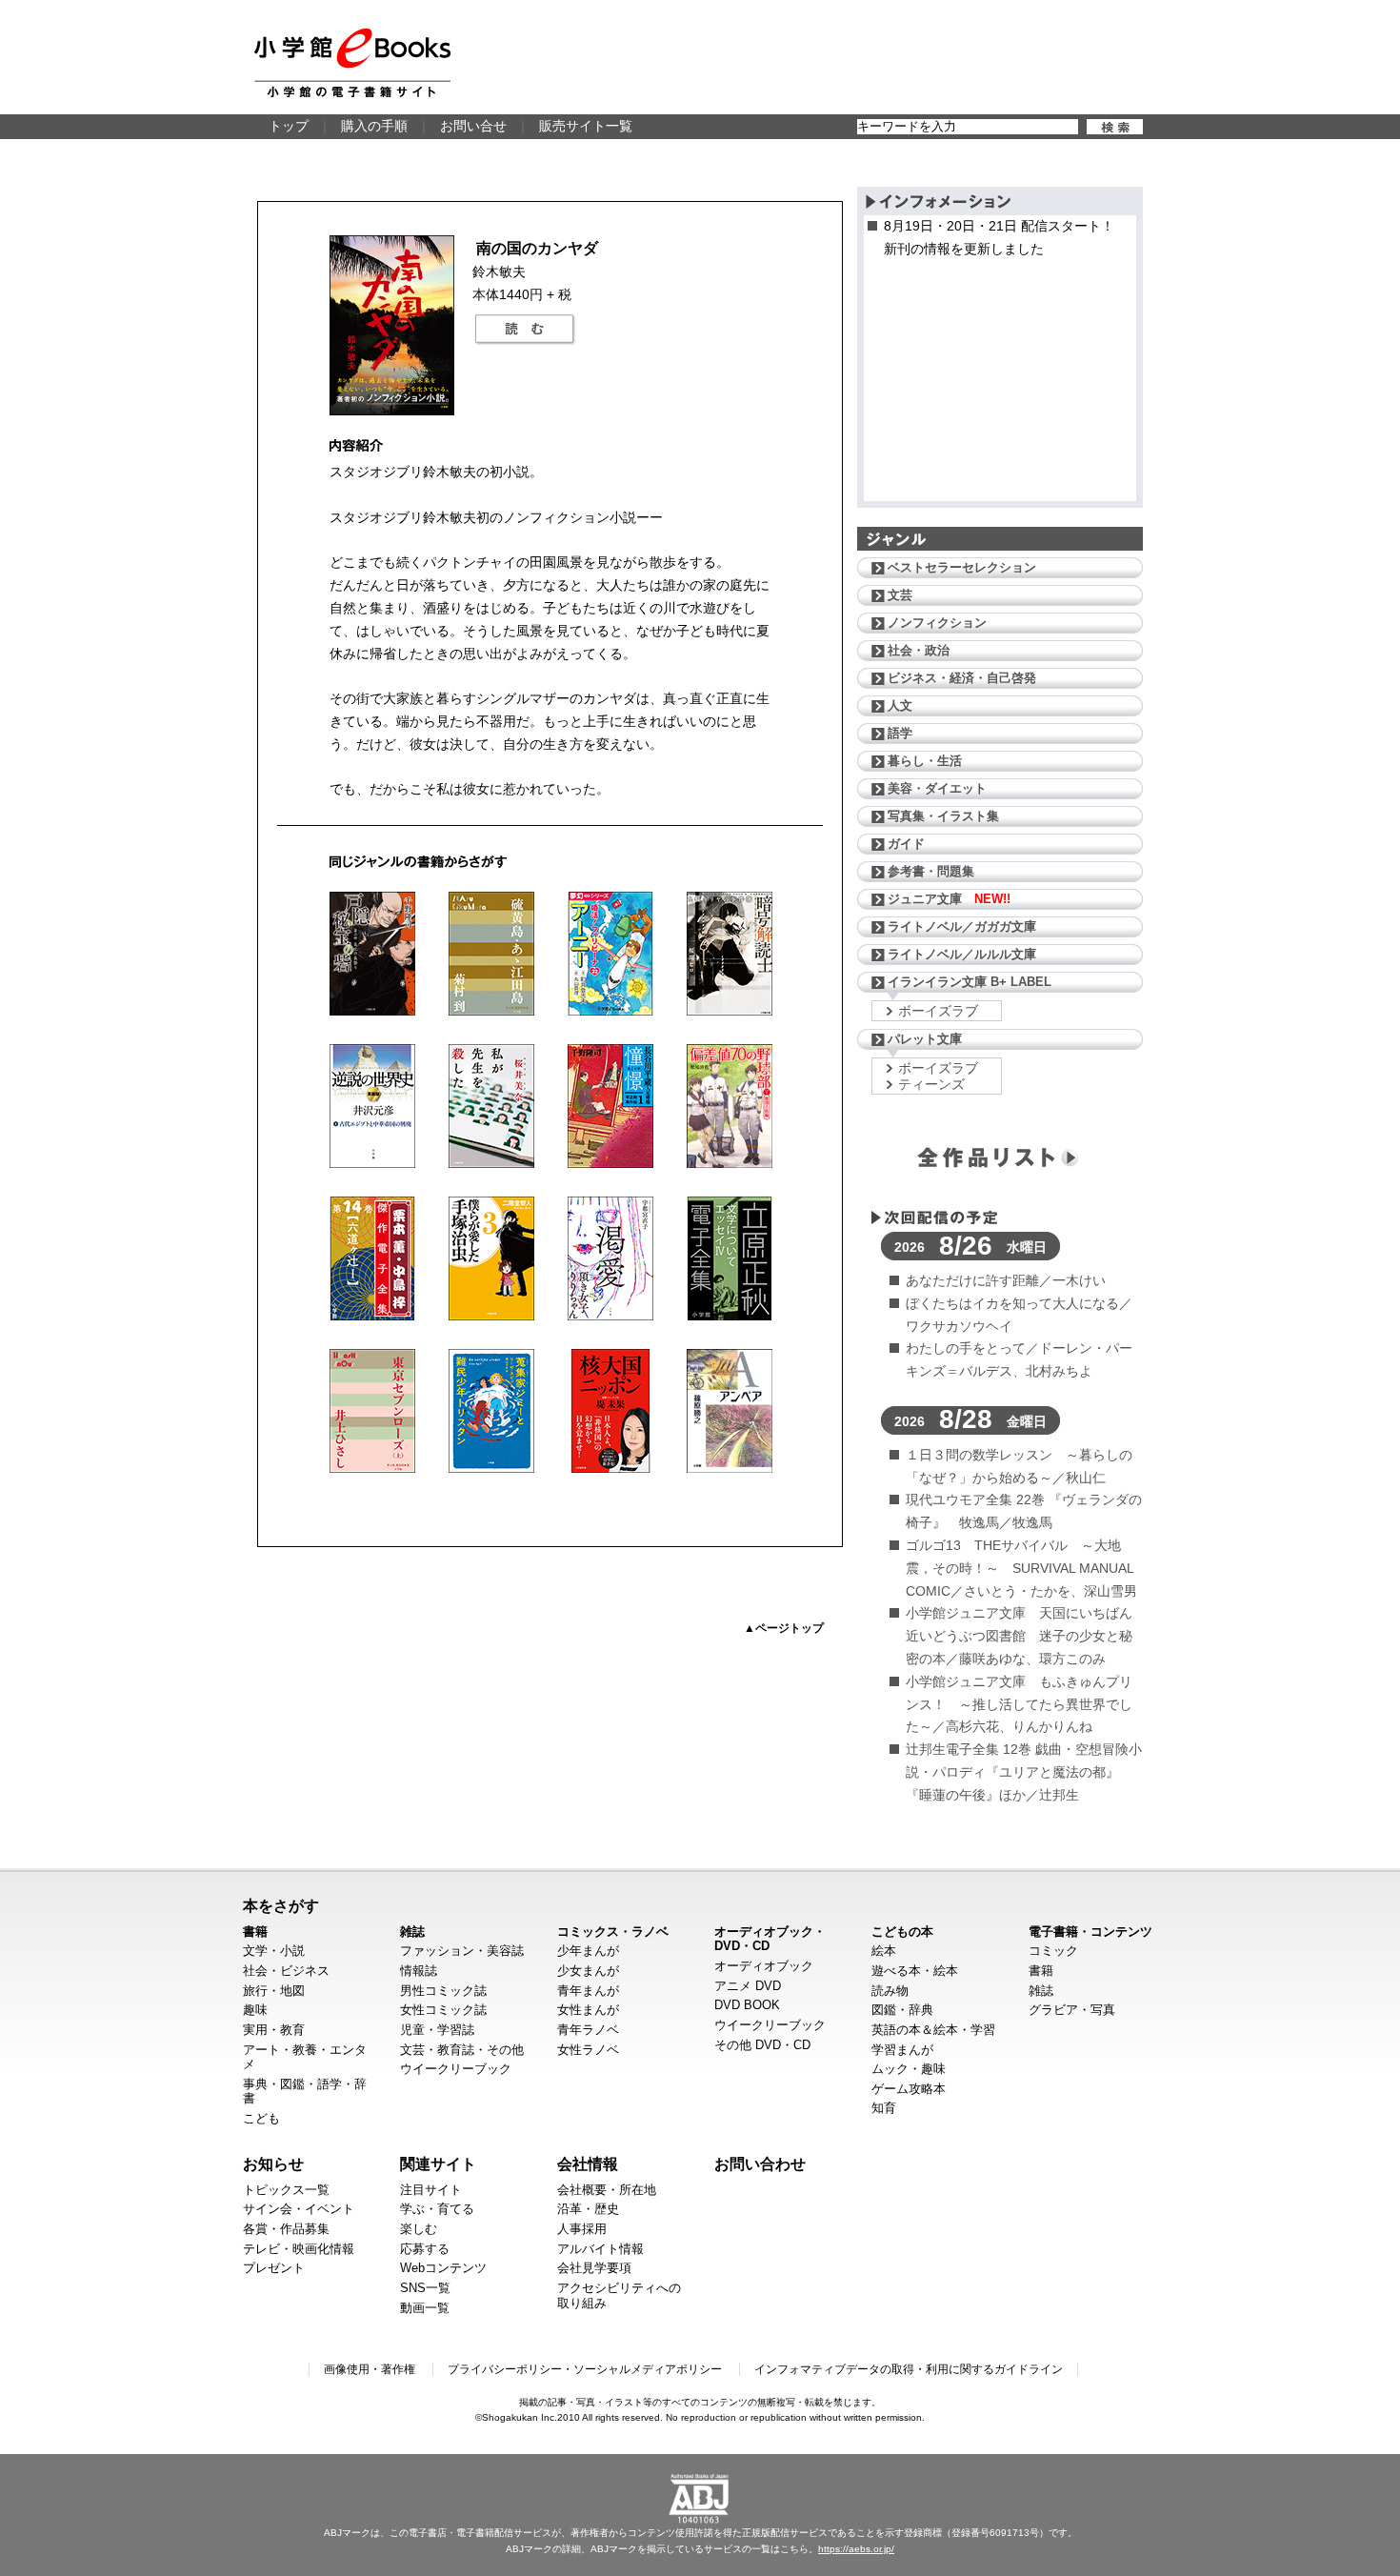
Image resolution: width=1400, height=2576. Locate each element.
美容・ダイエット (937, 788)
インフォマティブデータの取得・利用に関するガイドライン (909, 2369)
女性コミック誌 (443, 2010)
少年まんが (588, 1951)
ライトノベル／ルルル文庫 (962, 954)
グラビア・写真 (1072, 2010)
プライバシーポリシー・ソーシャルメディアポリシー (585, 2369)
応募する (425, 2249)
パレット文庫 (925, 1039)
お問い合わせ (760, 2163)
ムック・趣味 (909, 2069)
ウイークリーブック (456, 2069)
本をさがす (281, 1905)
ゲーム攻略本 (909, 2089)
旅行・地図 (274, 1991)
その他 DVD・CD (762, 2045)
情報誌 (419, 1971)
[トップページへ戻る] (352, 63)
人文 (900, 705)
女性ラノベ (588, 2050)
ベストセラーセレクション (962, 567)
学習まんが (902, 2050)
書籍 (255, 1932)
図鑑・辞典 (902, 2010)
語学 (900, 733)
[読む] (525, 330)
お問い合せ (473, 126)
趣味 (255, 2010)
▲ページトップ (784, 1628)
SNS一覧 (425, 2288)
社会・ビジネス (286, 1971)
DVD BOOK (747, 2005)
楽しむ (419, 2229)
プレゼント (274, 2268)
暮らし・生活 (925, 761)
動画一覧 (425, 2308)
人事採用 (582, 2229)
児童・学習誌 (437, 2030)
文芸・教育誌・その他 (462, 2050)
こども (261, 2118)
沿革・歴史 (588, 2209)
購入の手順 (374, 126)
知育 (884, 2108)
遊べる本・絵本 (915, 1971)
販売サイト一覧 (586, 126)
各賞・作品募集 (286, 2229)
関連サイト (438, 2163)
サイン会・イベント (299, 2209)
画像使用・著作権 (370, 2369)
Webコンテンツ (443, 2268)
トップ (289, 126)
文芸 (900, 595)
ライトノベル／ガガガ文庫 (962, 926)
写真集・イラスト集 (943, 816)
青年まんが (588, 1991)
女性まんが (588, 2010)
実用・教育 (274, 2030)
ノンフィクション (937, 623)
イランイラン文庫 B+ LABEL (970, 982)
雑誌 (412, 1932)
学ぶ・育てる (437, 2209)
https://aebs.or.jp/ (856, 2549)
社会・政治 (919, 650)
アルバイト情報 (600, 2249)
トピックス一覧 (286, 2190)
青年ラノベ (588, 2030)
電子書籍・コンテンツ (1090, 1932)
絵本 (884, 1951)
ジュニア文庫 (949, 899)
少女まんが (588, 1971)
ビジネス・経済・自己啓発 (962, 678)
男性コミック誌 (443, 1991)
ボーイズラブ (938, 1011)
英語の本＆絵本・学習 (933, 2030)
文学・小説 (274, 1951)
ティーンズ (931, 1084)
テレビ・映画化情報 (299, 2249)
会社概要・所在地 (607, 2190)
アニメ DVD (748, 1986)
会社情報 (588, 2163)
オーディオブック (764, 1966)
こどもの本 (902, 1932)
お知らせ (273, 2163)
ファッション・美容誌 (462, 1951)
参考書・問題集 (931, 871)
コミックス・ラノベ (613, 1932)
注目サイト (431, 2190)
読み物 (890, 1991)
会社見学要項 (594, 2268)
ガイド (906, 844)
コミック (1053, 1951)
